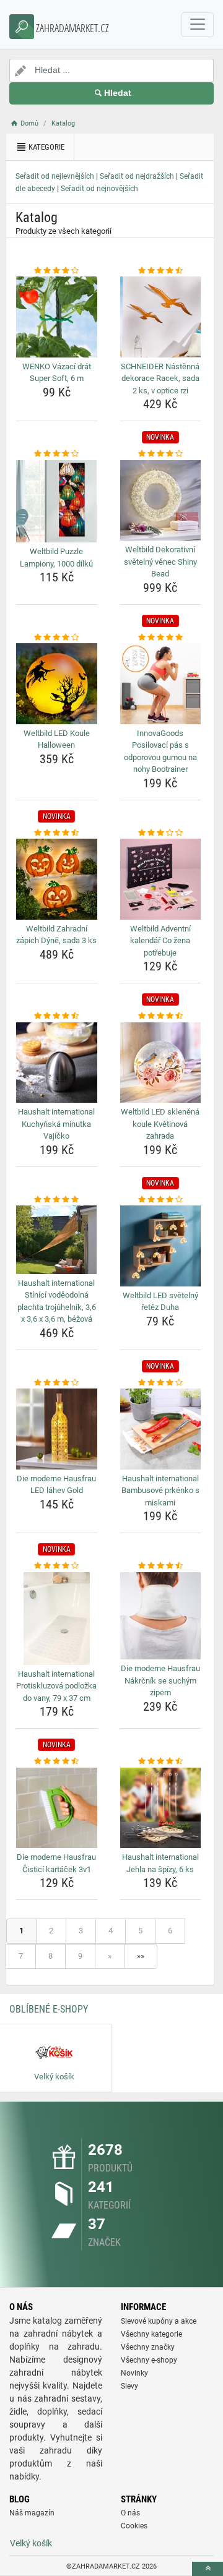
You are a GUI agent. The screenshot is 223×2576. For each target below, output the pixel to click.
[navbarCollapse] (198, 25)
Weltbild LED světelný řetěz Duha (160, 1302)
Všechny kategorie (151, 2334)
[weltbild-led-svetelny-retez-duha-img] (161, 1246)
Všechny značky (148, 2347)
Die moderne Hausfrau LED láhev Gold (56, 1485)
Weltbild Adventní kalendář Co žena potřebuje (160, 941)
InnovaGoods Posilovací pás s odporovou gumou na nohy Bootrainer (160, 751)
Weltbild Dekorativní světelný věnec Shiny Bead (160, 562)
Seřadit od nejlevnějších (55, 176)
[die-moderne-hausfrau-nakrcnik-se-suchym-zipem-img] (161, 1616)
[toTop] (208, 2569)
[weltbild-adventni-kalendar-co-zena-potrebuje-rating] (161, 833)
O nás (130, 2513)
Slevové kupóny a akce (159, 2321)
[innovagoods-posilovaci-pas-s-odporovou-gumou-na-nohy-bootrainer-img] (161, 684)
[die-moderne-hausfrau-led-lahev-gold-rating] (57, 1383)
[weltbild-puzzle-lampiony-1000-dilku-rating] (57, 454)
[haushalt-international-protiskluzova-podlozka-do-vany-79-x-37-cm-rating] (57, 1566)
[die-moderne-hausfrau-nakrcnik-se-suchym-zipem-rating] (161, 1566)
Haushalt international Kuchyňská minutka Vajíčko (56, 1124)
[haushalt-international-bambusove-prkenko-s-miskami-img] (161, 1429)
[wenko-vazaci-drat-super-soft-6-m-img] (57, 317)
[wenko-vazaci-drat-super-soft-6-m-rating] (57, 271)
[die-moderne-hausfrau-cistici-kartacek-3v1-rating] (57, 1761)
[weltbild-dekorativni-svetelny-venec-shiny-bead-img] (161, 501)
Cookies (134, 2526)
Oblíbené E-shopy (49, 2009)
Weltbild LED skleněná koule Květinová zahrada (160, 1124)
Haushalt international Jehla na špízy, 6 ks (160, 1863)
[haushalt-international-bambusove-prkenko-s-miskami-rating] (161, 1383)
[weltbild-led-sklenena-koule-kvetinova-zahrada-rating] (161, 1016)
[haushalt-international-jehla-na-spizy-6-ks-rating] (161, 1761)
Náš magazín (32, 2513)
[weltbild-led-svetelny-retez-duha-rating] (161, 1200)
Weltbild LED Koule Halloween (57, 739)
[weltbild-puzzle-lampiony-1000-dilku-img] (57, 501)
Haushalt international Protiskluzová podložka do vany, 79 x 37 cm (56, 1686)
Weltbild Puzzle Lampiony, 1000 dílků (56, 558)
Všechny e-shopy (149, 2360)
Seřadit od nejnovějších (99, 189)
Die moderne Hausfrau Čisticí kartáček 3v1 (56, 1863)
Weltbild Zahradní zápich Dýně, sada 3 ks (56, 935)
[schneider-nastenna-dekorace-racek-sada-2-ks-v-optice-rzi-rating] (161, 271)
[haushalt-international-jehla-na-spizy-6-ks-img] (161, 1808)
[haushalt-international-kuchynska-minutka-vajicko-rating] (57, 1016)
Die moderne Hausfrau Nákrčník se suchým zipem (160, 1680)
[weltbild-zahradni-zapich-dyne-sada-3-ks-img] (57, 879)
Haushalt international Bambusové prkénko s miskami (160, 1491)
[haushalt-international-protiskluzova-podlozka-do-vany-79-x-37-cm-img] (57, 1619)
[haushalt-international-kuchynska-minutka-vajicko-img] (57, 1063)
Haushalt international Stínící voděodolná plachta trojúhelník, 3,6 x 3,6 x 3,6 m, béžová (57, 1301)
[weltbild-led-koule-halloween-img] (57, 684)
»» (141, 1956)
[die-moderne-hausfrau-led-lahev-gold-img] (57, 1429)
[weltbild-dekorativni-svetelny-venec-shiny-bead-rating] (161, 454)
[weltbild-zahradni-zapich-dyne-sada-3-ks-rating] (57, 833)
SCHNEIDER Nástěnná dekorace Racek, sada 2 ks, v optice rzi (160, 379)
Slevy (129, 2386)
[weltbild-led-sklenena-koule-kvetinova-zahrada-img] (161, 1063)
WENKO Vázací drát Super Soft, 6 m (57, 373)
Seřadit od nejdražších (137, 176)
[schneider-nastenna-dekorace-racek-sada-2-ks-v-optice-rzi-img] (161, 317)
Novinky (134, 2373)
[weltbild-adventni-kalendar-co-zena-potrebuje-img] (161, 879)
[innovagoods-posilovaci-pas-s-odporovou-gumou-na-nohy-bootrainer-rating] (161, 638)
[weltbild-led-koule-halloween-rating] (57, 638)
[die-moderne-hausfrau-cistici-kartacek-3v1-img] (57, 1808)
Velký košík (31, 2543)
